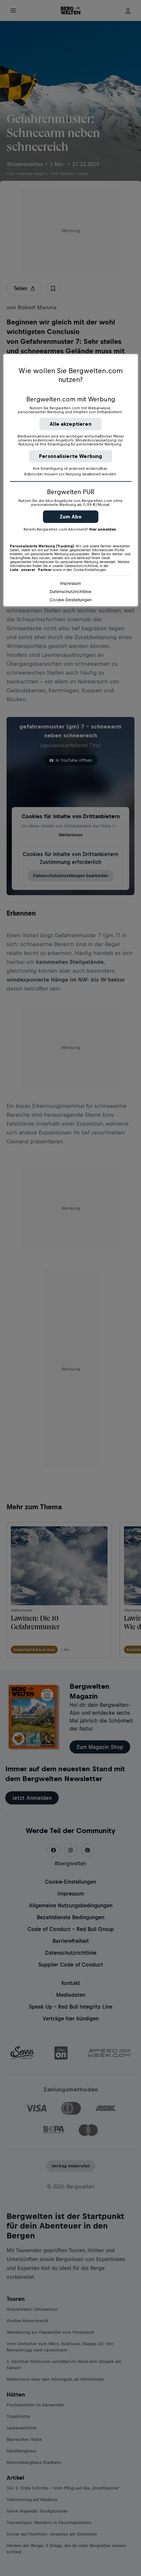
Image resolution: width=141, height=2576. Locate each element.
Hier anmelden (103, 529)
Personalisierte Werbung (71, 456)
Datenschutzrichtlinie (71, 592)
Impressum (70, 583)
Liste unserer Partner (31, 570)
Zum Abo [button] (71, 517)
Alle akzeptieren (70, 424)
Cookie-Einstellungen (71, 600)
